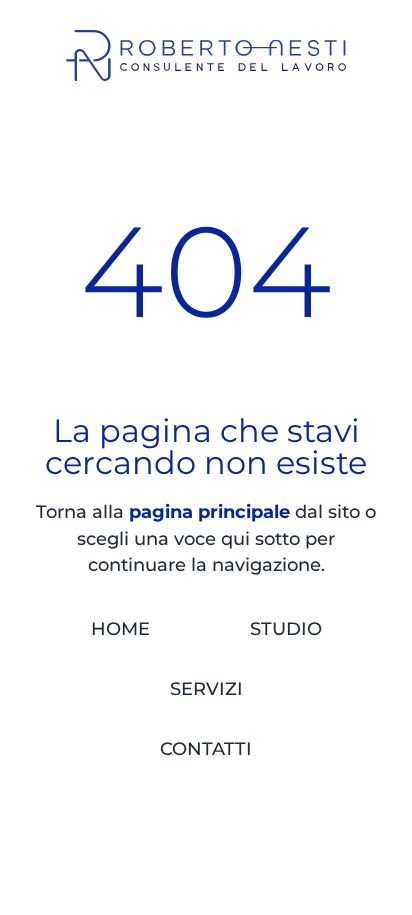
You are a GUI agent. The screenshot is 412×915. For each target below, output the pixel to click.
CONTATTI (206, 748)
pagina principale (209, 511)
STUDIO (286, 628)
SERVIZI (206, 688)
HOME (120, 628)
